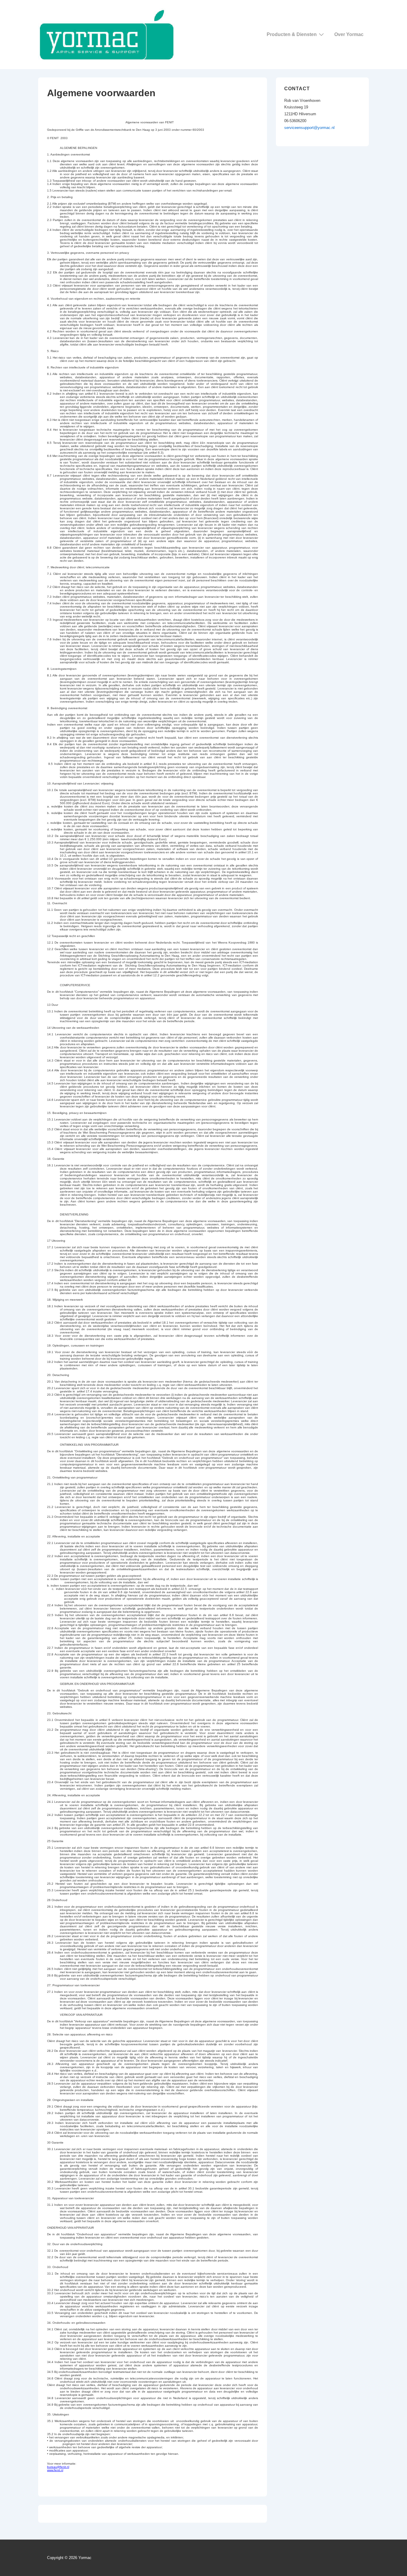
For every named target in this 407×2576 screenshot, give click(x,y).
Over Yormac (349, 34)
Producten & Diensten (292, 34)
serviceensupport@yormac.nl (309, 128)
